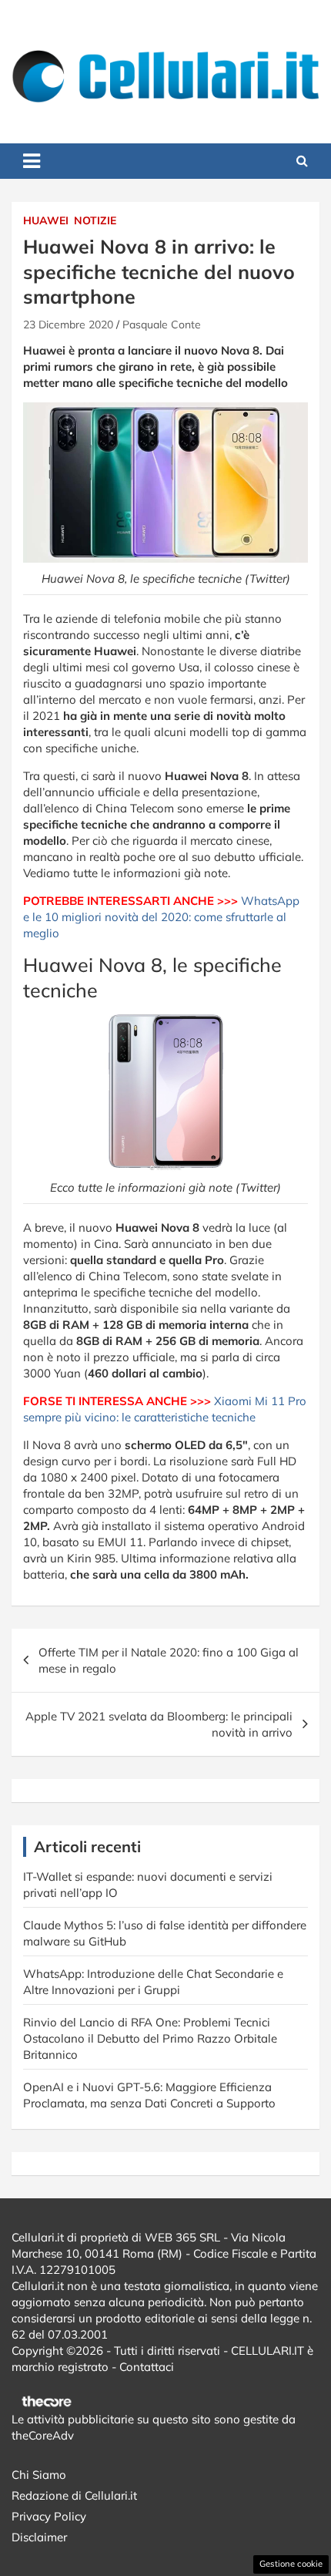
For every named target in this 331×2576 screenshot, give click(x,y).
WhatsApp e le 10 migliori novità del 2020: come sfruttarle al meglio (161, 917)
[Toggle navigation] (32, 161)
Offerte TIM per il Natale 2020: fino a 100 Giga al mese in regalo (169, 1660)
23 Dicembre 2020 (68, 325)
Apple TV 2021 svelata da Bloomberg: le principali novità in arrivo (159, 1724)
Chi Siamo (39, 2475)
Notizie (95, 220)
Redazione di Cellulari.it (74, 2495)
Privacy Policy (49, 2516)
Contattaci (147, 2367)
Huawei (46, 220)
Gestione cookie (291, 2564)
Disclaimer (39, 2537)
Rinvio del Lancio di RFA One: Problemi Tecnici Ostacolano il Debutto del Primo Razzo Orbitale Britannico (150, 2038)
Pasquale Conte (162, 325)
